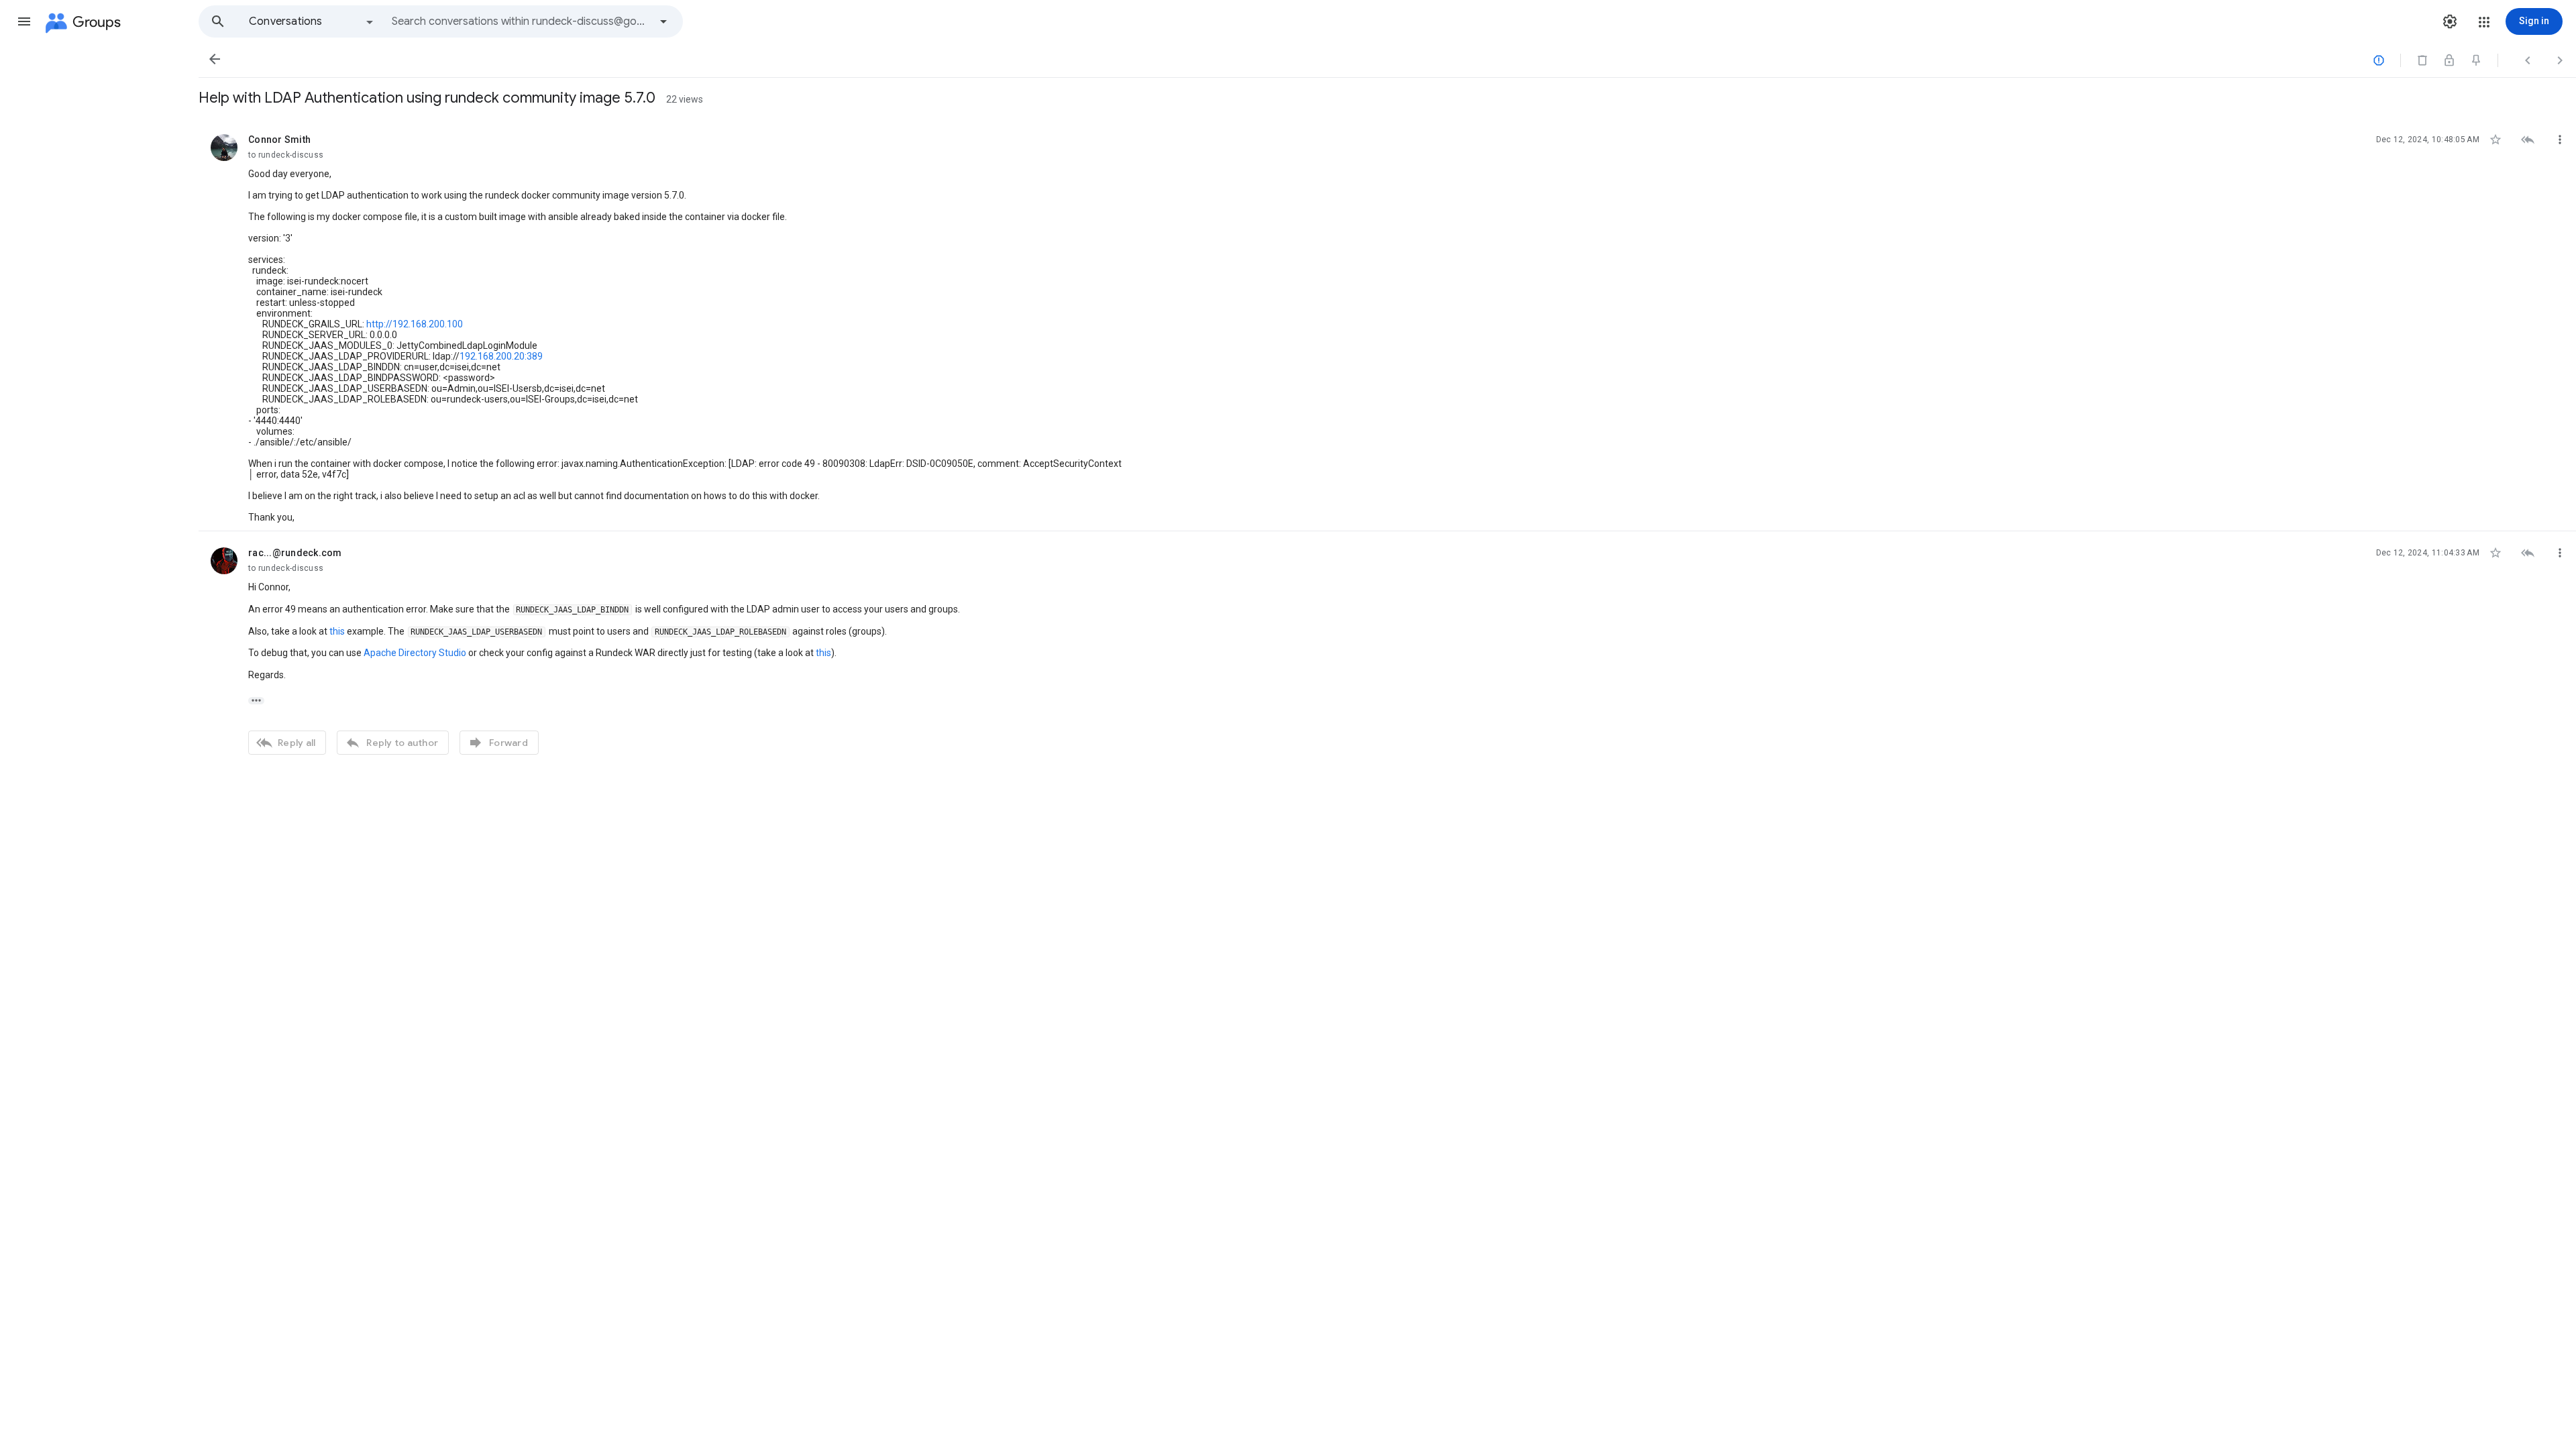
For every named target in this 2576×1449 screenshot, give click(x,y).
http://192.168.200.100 (415, 324)
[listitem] (1387, 325)
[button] (24, 21)
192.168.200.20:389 (501, 356)
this (337, 631)
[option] (312, 21)
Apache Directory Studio (415, 653)
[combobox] (521, 21)
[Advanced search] (663, 21)
